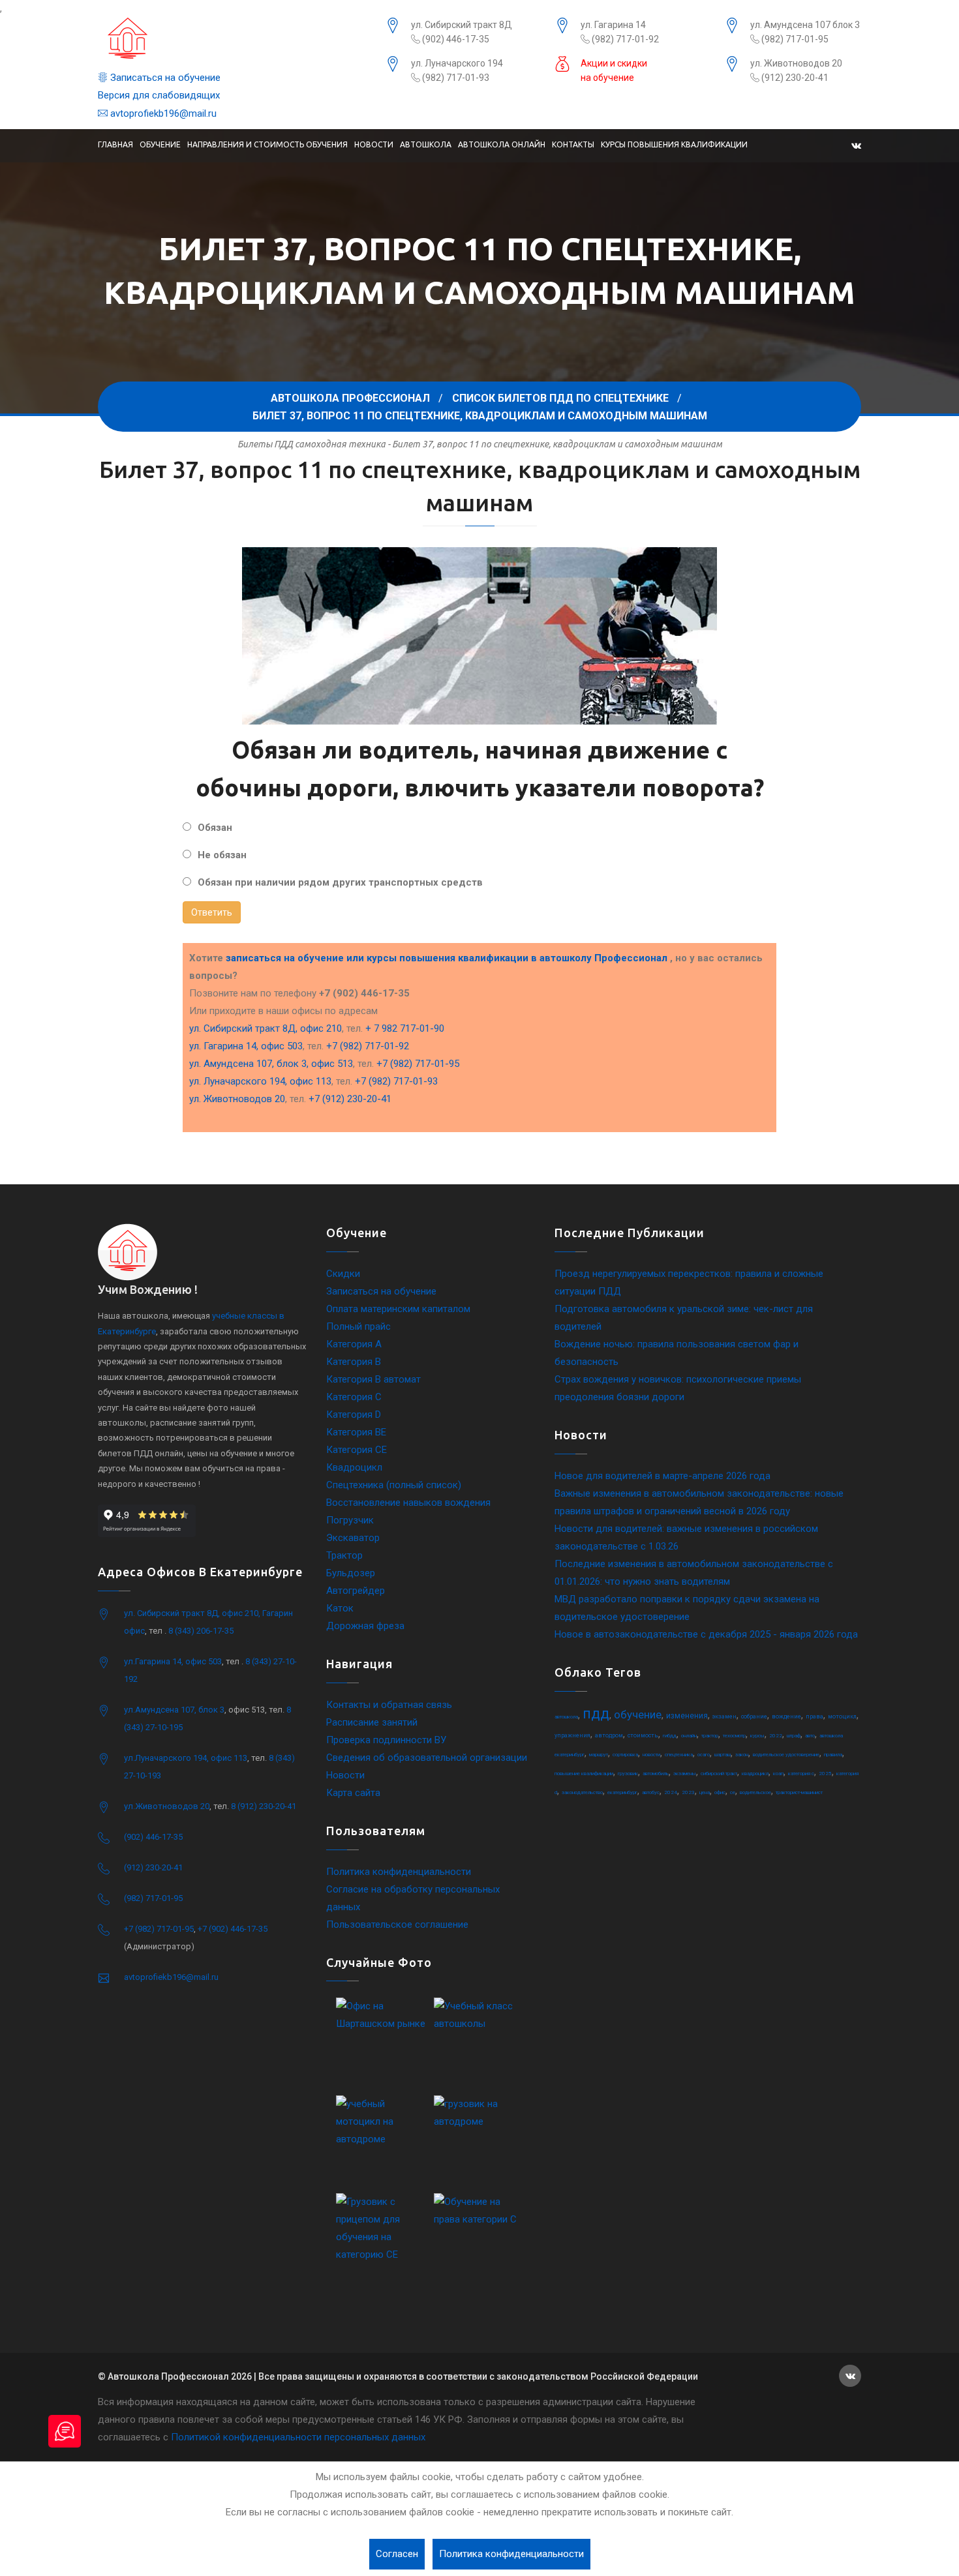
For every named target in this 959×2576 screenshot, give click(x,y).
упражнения (572, 1735)
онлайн (689, 1736)
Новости (374, 144)
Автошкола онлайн (502, 144)
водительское (755, 1792)
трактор (710, 1736)
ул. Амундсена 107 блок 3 (805, 25)
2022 (776, 1736)
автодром (609, 1735)
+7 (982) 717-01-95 (418, 1064)
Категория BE (356, 1432)
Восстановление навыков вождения (408, 1503)
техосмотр (734, 1736)
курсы (757, 1736)
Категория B (354, 1362)
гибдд (670, 1736)
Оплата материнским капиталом (398, 1309)
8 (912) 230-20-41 (264, 1806)
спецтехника (679, 1755)
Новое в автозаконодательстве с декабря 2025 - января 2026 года (706, 1634)
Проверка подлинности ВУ (386, 1740)
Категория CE (357, 1450)
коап (778, 1774)
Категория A (354, 1344)
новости (651, 1755)
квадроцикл (755, 1774)
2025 (825, 1774)
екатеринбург (622, 1792)
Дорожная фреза (365, 1626)
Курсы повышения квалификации (674, 144)
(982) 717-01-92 (624, 39)
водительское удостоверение (786, 1755)
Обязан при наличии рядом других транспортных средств (340, 882)
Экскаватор (353, 1538)
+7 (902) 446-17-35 (233, 1929)
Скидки (343, 1274)
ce (733, 1792)
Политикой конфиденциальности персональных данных (298, 2437)
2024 (671, 1792)
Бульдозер (351, 1573)
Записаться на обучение (164, 78)
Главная (115, 144)
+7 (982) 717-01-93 (396, 1081)
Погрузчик (350, 1520)
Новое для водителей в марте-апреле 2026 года (662, 1476)
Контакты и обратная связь (389, 1705)
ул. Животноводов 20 (796, 63)
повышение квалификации (584, 1774)
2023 (688, 1792)
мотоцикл (842, 1716)
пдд (596, 1714)
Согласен (397, 2554)
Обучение (160, 144)
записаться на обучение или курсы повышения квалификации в (447, 958)
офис (720, 1792)
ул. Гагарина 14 (613, 25)
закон (742, 1755)
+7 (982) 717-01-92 (368, 1046)
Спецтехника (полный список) (394, 1485)
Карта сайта (353, 1793)
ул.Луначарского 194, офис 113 (186, 1758)
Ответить (212, 912)
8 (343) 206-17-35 (201, 1631)
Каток (340, 1608)
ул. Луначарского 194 (457, 63)
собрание (754, 1716)
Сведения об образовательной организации (427, 1758)
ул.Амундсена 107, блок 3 (174, 1710)
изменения (687, 1716)
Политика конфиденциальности (399, 1872)
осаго (704, 1755)
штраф (794, 1736)
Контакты (573, 144)
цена (705, 1792)
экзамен (724, 1716)
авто (810, 1736)
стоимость (643, 1735)
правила (833, 1755)
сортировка (625, 1755)
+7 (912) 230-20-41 (350, 1099)
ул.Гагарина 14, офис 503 (173, 1661)
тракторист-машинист (799, 1792)
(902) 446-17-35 (455, 39)
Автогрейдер (356, 1591)
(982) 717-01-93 (455, 78)
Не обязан (222, 855)
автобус (651, 1792)
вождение (786, 1716)
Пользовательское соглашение (397, 1925)
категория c (801, 1774)
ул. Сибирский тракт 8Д (462, 25)
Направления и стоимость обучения (267, 144)
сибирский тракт (719, 1774)
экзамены (685, 1774)
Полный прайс (358, 1326)
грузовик (628, 1774)
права (814, 1716)
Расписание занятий (372, 1722)
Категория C (354, 1397)
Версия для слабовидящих (159, 95)
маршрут (599, 1755)
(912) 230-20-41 (794, 78)
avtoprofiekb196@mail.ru (162, 113)
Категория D (354, 1415)
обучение (638, 1715)
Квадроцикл (354, 1467)
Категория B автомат (373, 1379)
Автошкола (426, 144)
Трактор (344, 1555)
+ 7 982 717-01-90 (405, 1028)
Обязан (215, 828)
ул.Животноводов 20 (167, 1806)
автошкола (566, 1717)
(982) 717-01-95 (794, 39)
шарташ (723, 1755)
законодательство (582, 1792)
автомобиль (656, 1774)
